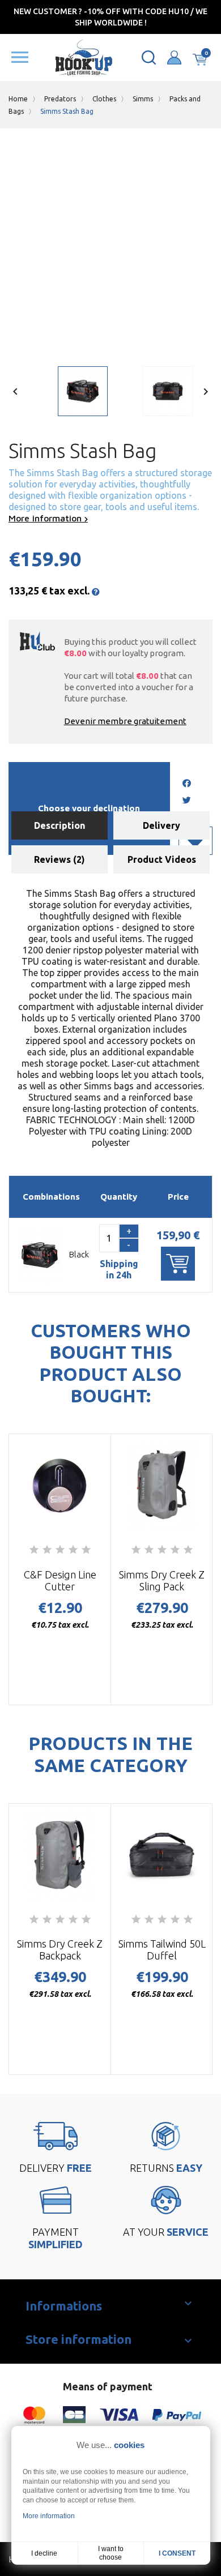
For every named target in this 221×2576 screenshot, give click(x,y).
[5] (86, 1550)
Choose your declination (89, 808)
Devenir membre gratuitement (125, 721)
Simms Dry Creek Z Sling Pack (162, 1580)
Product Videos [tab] (162, 859)
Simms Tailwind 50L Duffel (162, 1950)
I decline (44, 2553)
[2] (47, 1550)
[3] (60, 1550)
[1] (34, 1550)
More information (46, 518)
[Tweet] (187, 801)
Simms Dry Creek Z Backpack (60, 1950)
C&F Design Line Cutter (60, 1580)
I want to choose (111, 2553)
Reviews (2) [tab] (59, 859)
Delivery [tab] (161, 825)
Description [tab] (59, 825)
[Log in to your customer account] (174, 57)
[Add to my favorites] (195, 841)
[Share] (187, 784)
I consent (177, 2553)
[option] (68, 394)
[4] (73, 1550)
